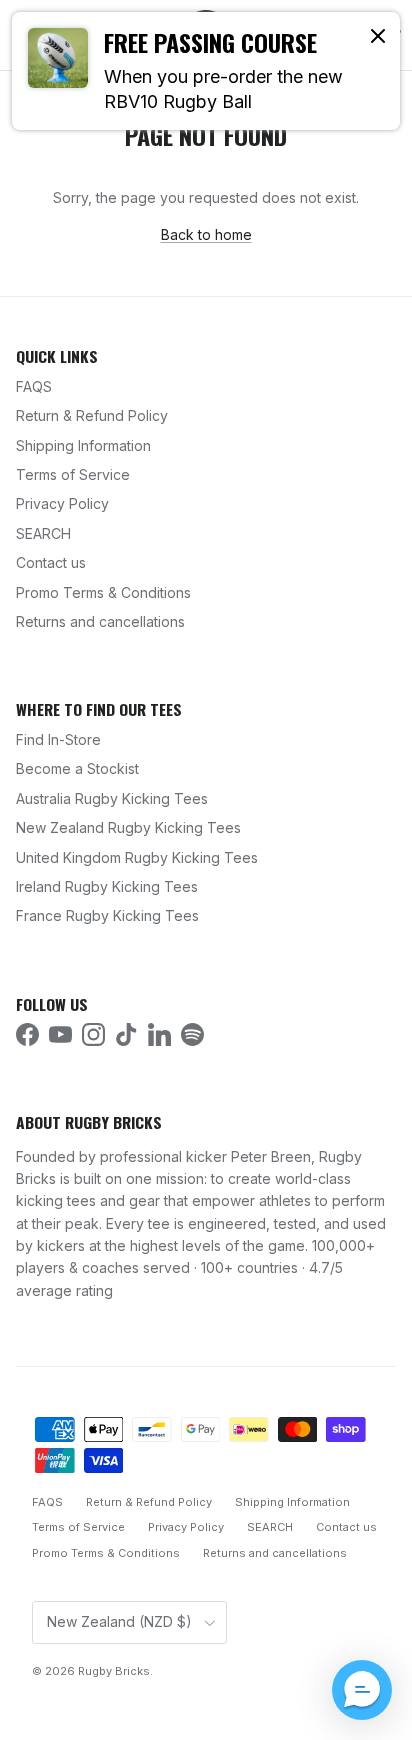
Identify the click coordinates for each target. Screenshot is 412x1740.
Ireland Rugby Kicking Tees (107, 886)
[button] (362, 1690)
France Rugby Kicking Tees (107, 915)
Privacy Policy (62, 503)
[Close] (378, 35)
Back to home (206, 234)
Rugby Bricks (114, 1671)
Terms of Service (73, 474)
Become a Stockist (77, 768)
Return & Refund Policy (92, 415)
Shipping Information (83, 445)
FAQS (34, 386)
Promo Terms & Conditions (103, 592)
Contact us (51, 562)
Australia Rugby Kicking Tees (112, 798)
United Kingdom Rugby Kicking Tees (137, 857)
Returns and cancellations (100, 621)
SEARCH (43, 533)
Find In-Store (58, 739)
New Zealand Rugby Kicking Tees (128, 827)
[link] (206, 71)
